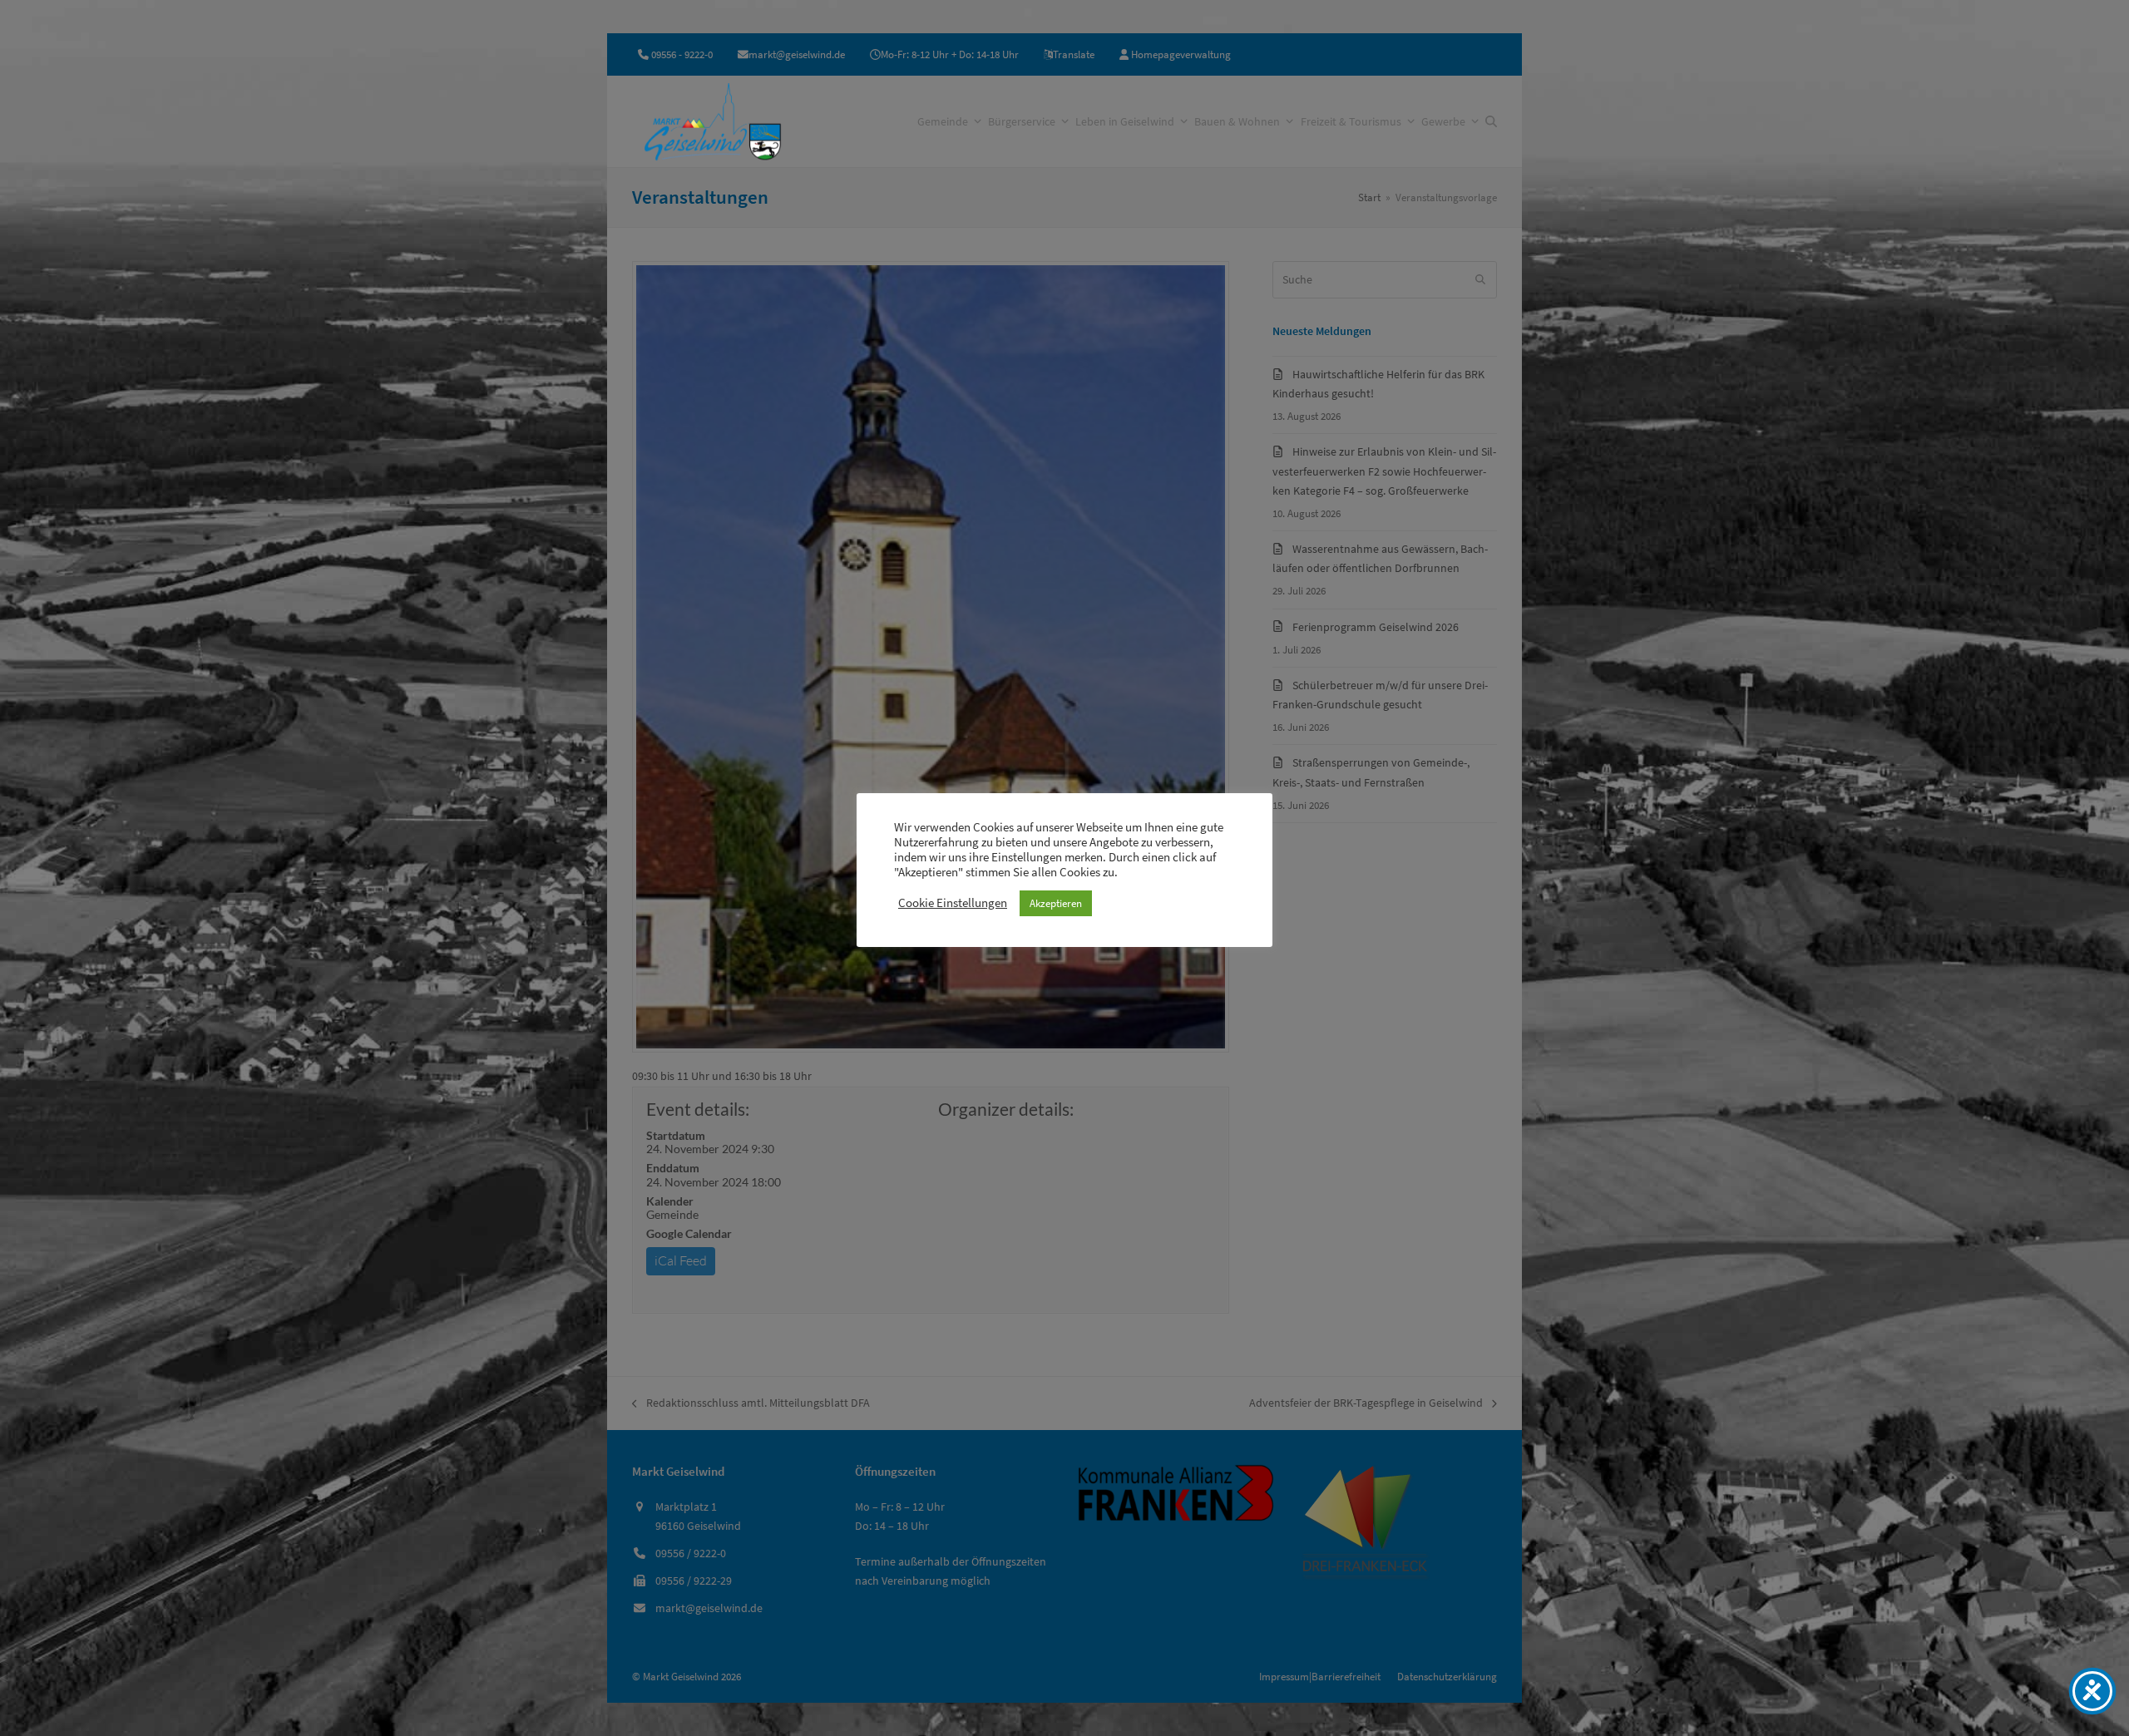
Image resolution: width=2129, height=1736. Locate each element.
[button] (1491, 121)
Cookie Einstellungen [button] (953, 903)
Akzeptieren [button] (1056, 903)
